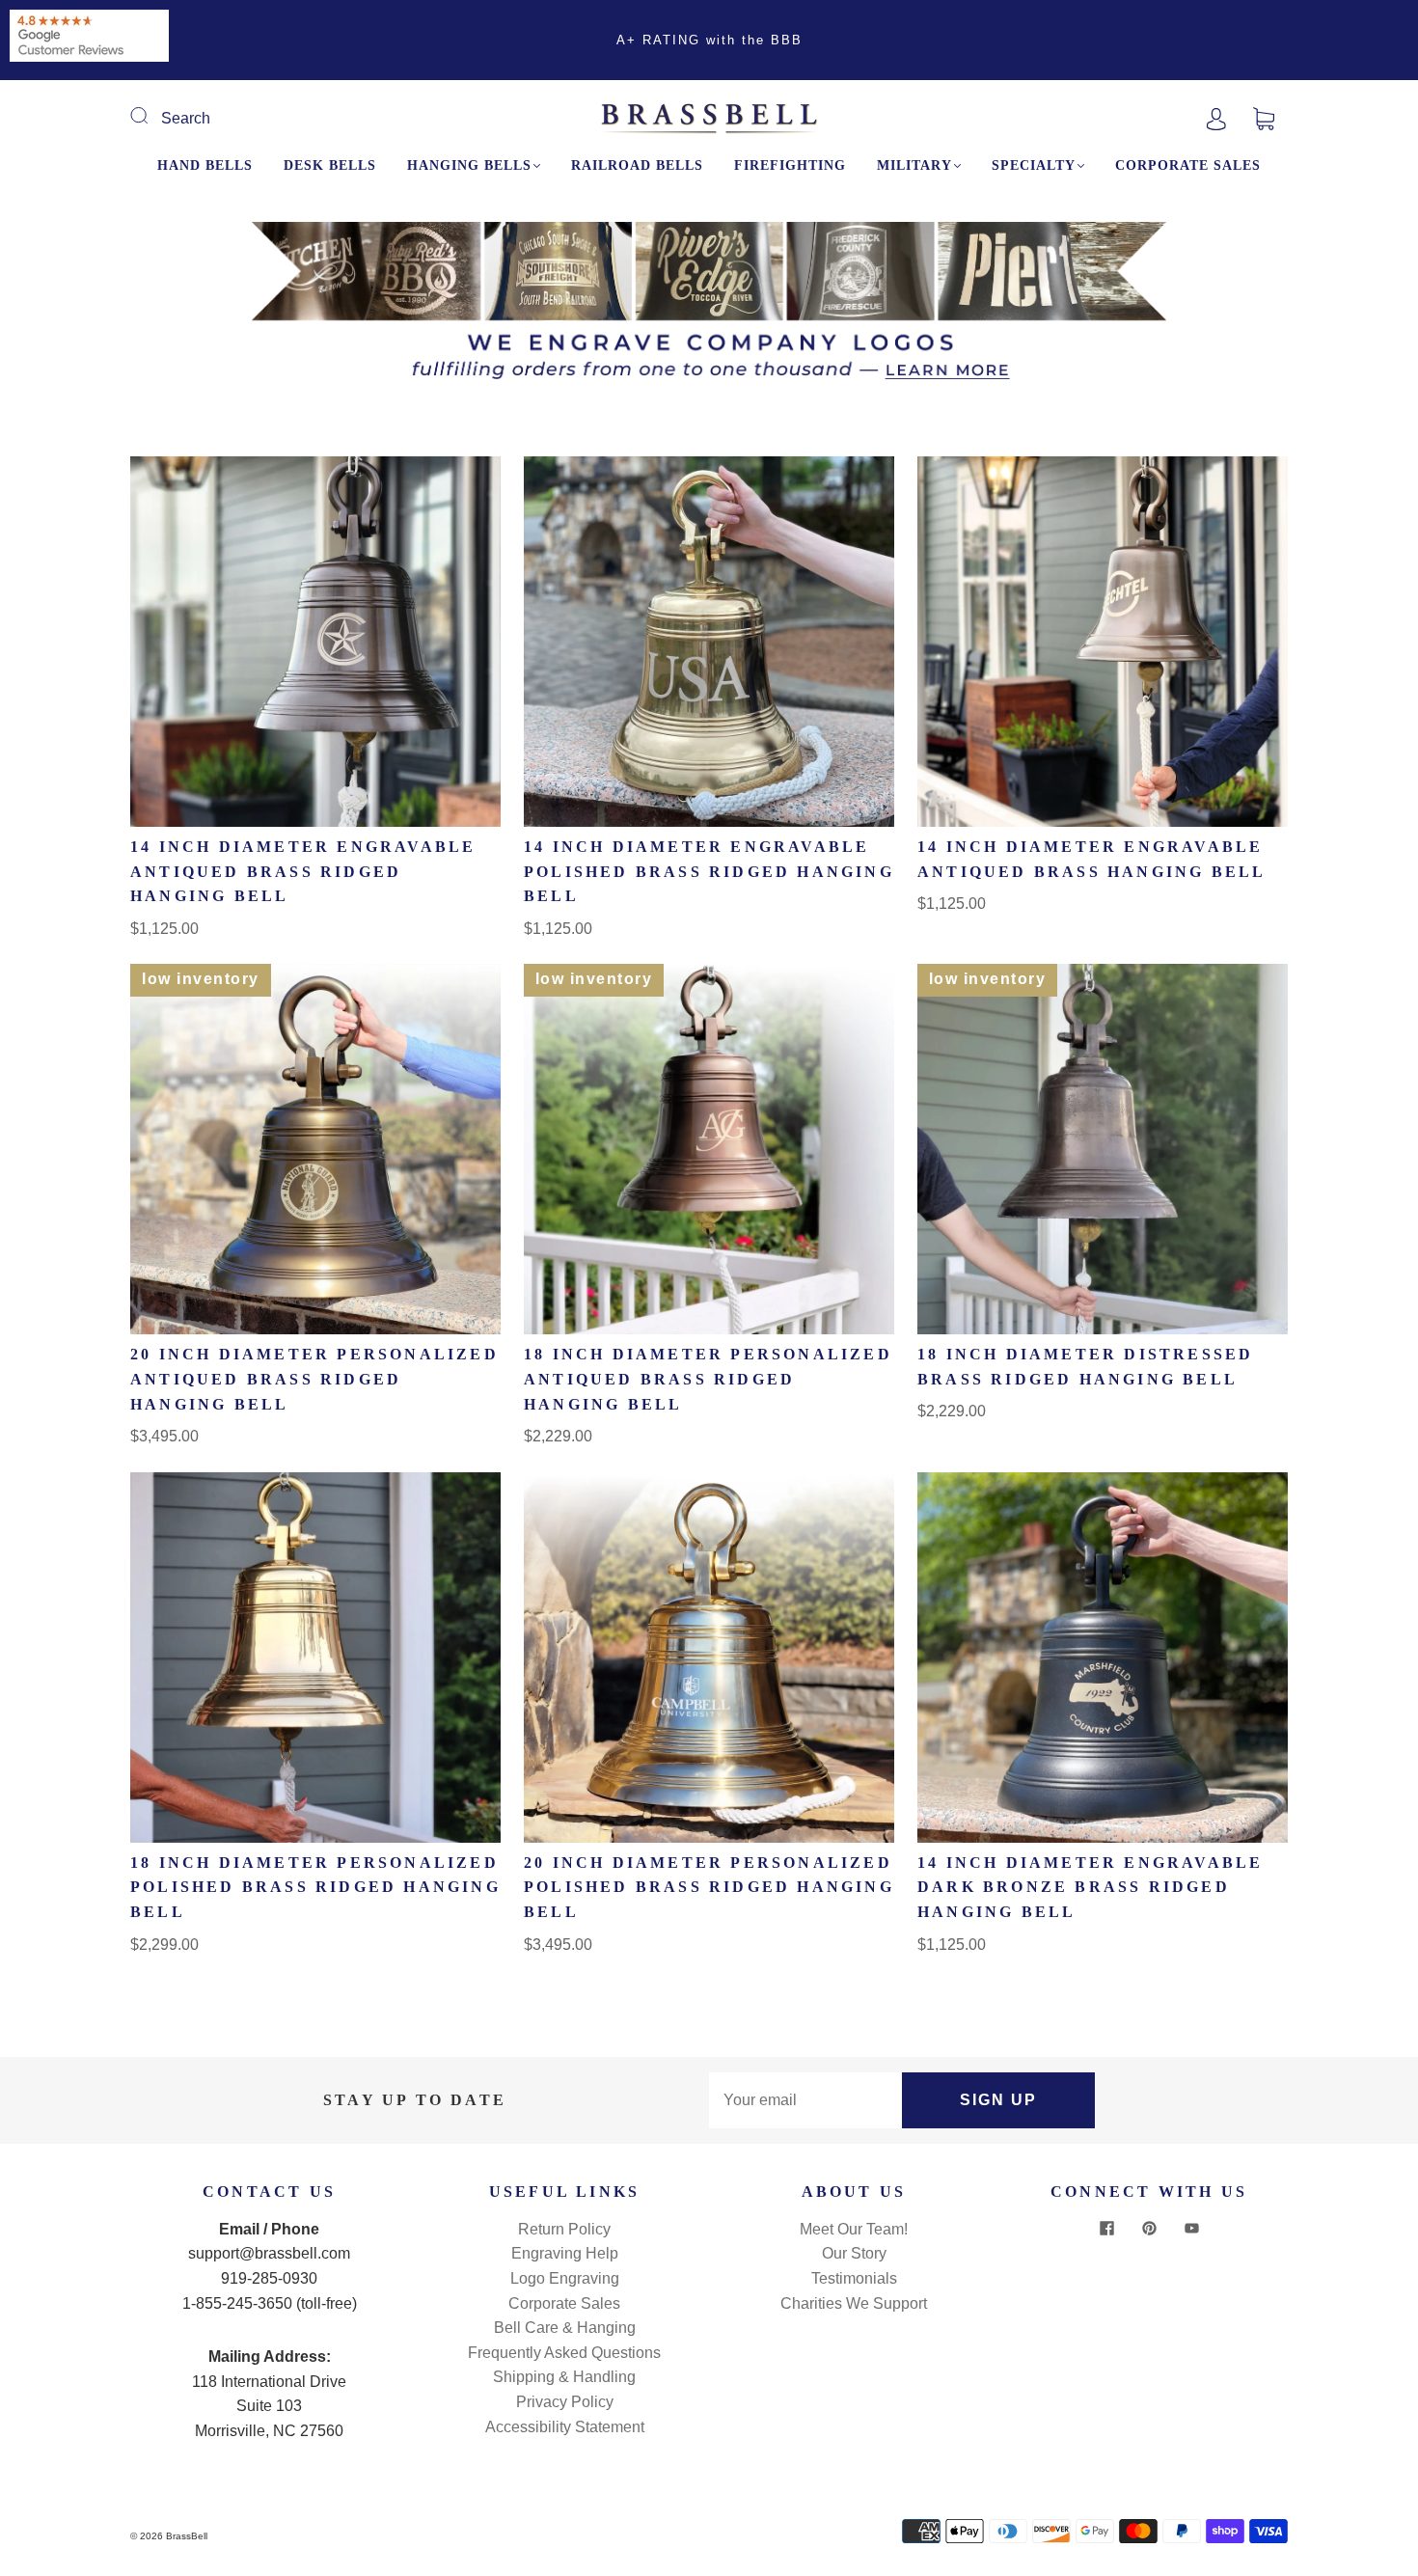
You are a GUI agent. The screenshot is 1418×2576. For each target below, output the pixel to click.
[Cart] (1264, 118)
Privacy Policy (565, 2402)
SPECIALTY (1034, 165)
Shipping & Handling (564, 2377)
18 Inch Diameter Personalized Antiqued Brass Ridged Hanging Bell (708, 1379)
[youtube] (1191, 2229)
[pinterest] (1149, 2229)
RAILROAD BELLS (637, 165)
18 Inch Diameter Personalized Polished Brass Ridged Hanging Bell (315, 1887)
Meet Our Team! (854, 2229)
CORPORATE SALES (1188, 165)
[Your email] (805, 2100)
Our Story (854, 2253)
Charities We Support (854, 2303)
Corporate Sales (564, 2303)
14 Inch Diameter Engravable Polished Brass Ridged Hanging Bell (709, 871)
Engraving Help (565, 2253)
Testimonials (854, 2278)
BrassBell (187, 2536)
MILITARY (914, 165)
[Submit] (151, 116)
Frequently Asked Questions (564, 2353)
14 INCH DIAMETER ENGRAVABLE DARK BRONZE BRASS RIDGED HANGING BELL (1090, 1887)
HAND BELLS (205, 165)
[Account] (1216, 118)
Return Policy (564, 2229)
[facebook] (1106, 2229)
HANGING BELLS (469, 165)
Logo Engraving (565, 2278)
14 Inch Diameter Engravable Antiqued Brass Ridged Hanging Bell (303, 871)
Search (186, 118)
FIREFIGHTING (790, 165)
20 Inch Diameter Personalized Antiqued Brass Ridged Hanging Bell (314, 1379)
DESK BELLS (330, 165)
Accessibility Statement (565, 2427)
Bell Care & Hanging (565, 2328)
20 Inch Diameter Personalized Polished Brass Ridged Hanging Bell (709, 1887)
